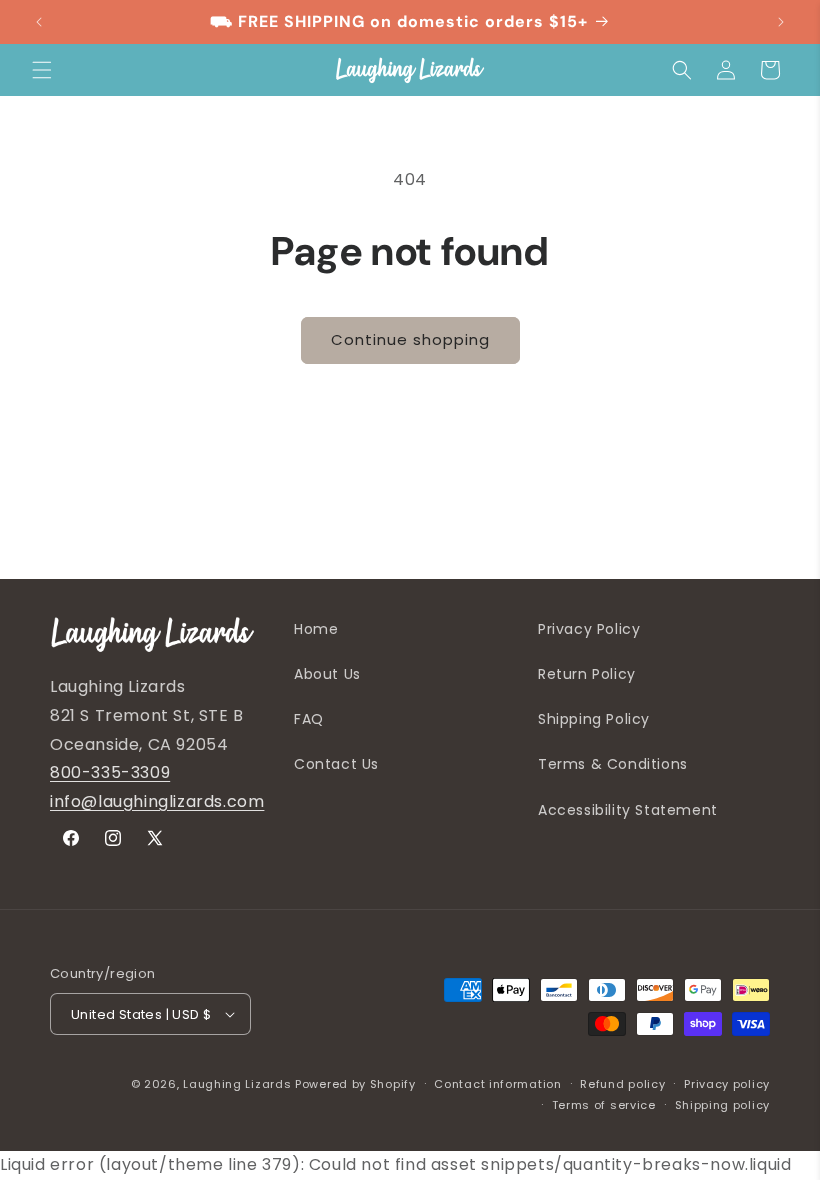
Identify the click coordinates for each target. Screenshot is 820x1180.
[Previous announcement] (39, 22)
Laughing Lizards (237, 1084)
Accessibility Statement (628, 810)
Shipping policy (723, 1105)
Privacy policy (727, 1084)
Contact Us (336, 764)
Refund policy (622, 1084)
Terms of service (604, 1105)
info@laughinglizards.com (157, 801)
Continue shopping (410, 339)
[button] (42, 70)
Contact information (497, 1084)
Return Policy (587, 674)
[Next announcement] (781, 22)
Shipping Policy (594, 719)
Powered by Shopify (355, 1084)
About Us (327, 674)
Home (316, 629)
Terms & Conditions (613, 764)
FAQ (309, 719)
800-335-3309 (110, 772)
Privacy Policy (589, 629)
